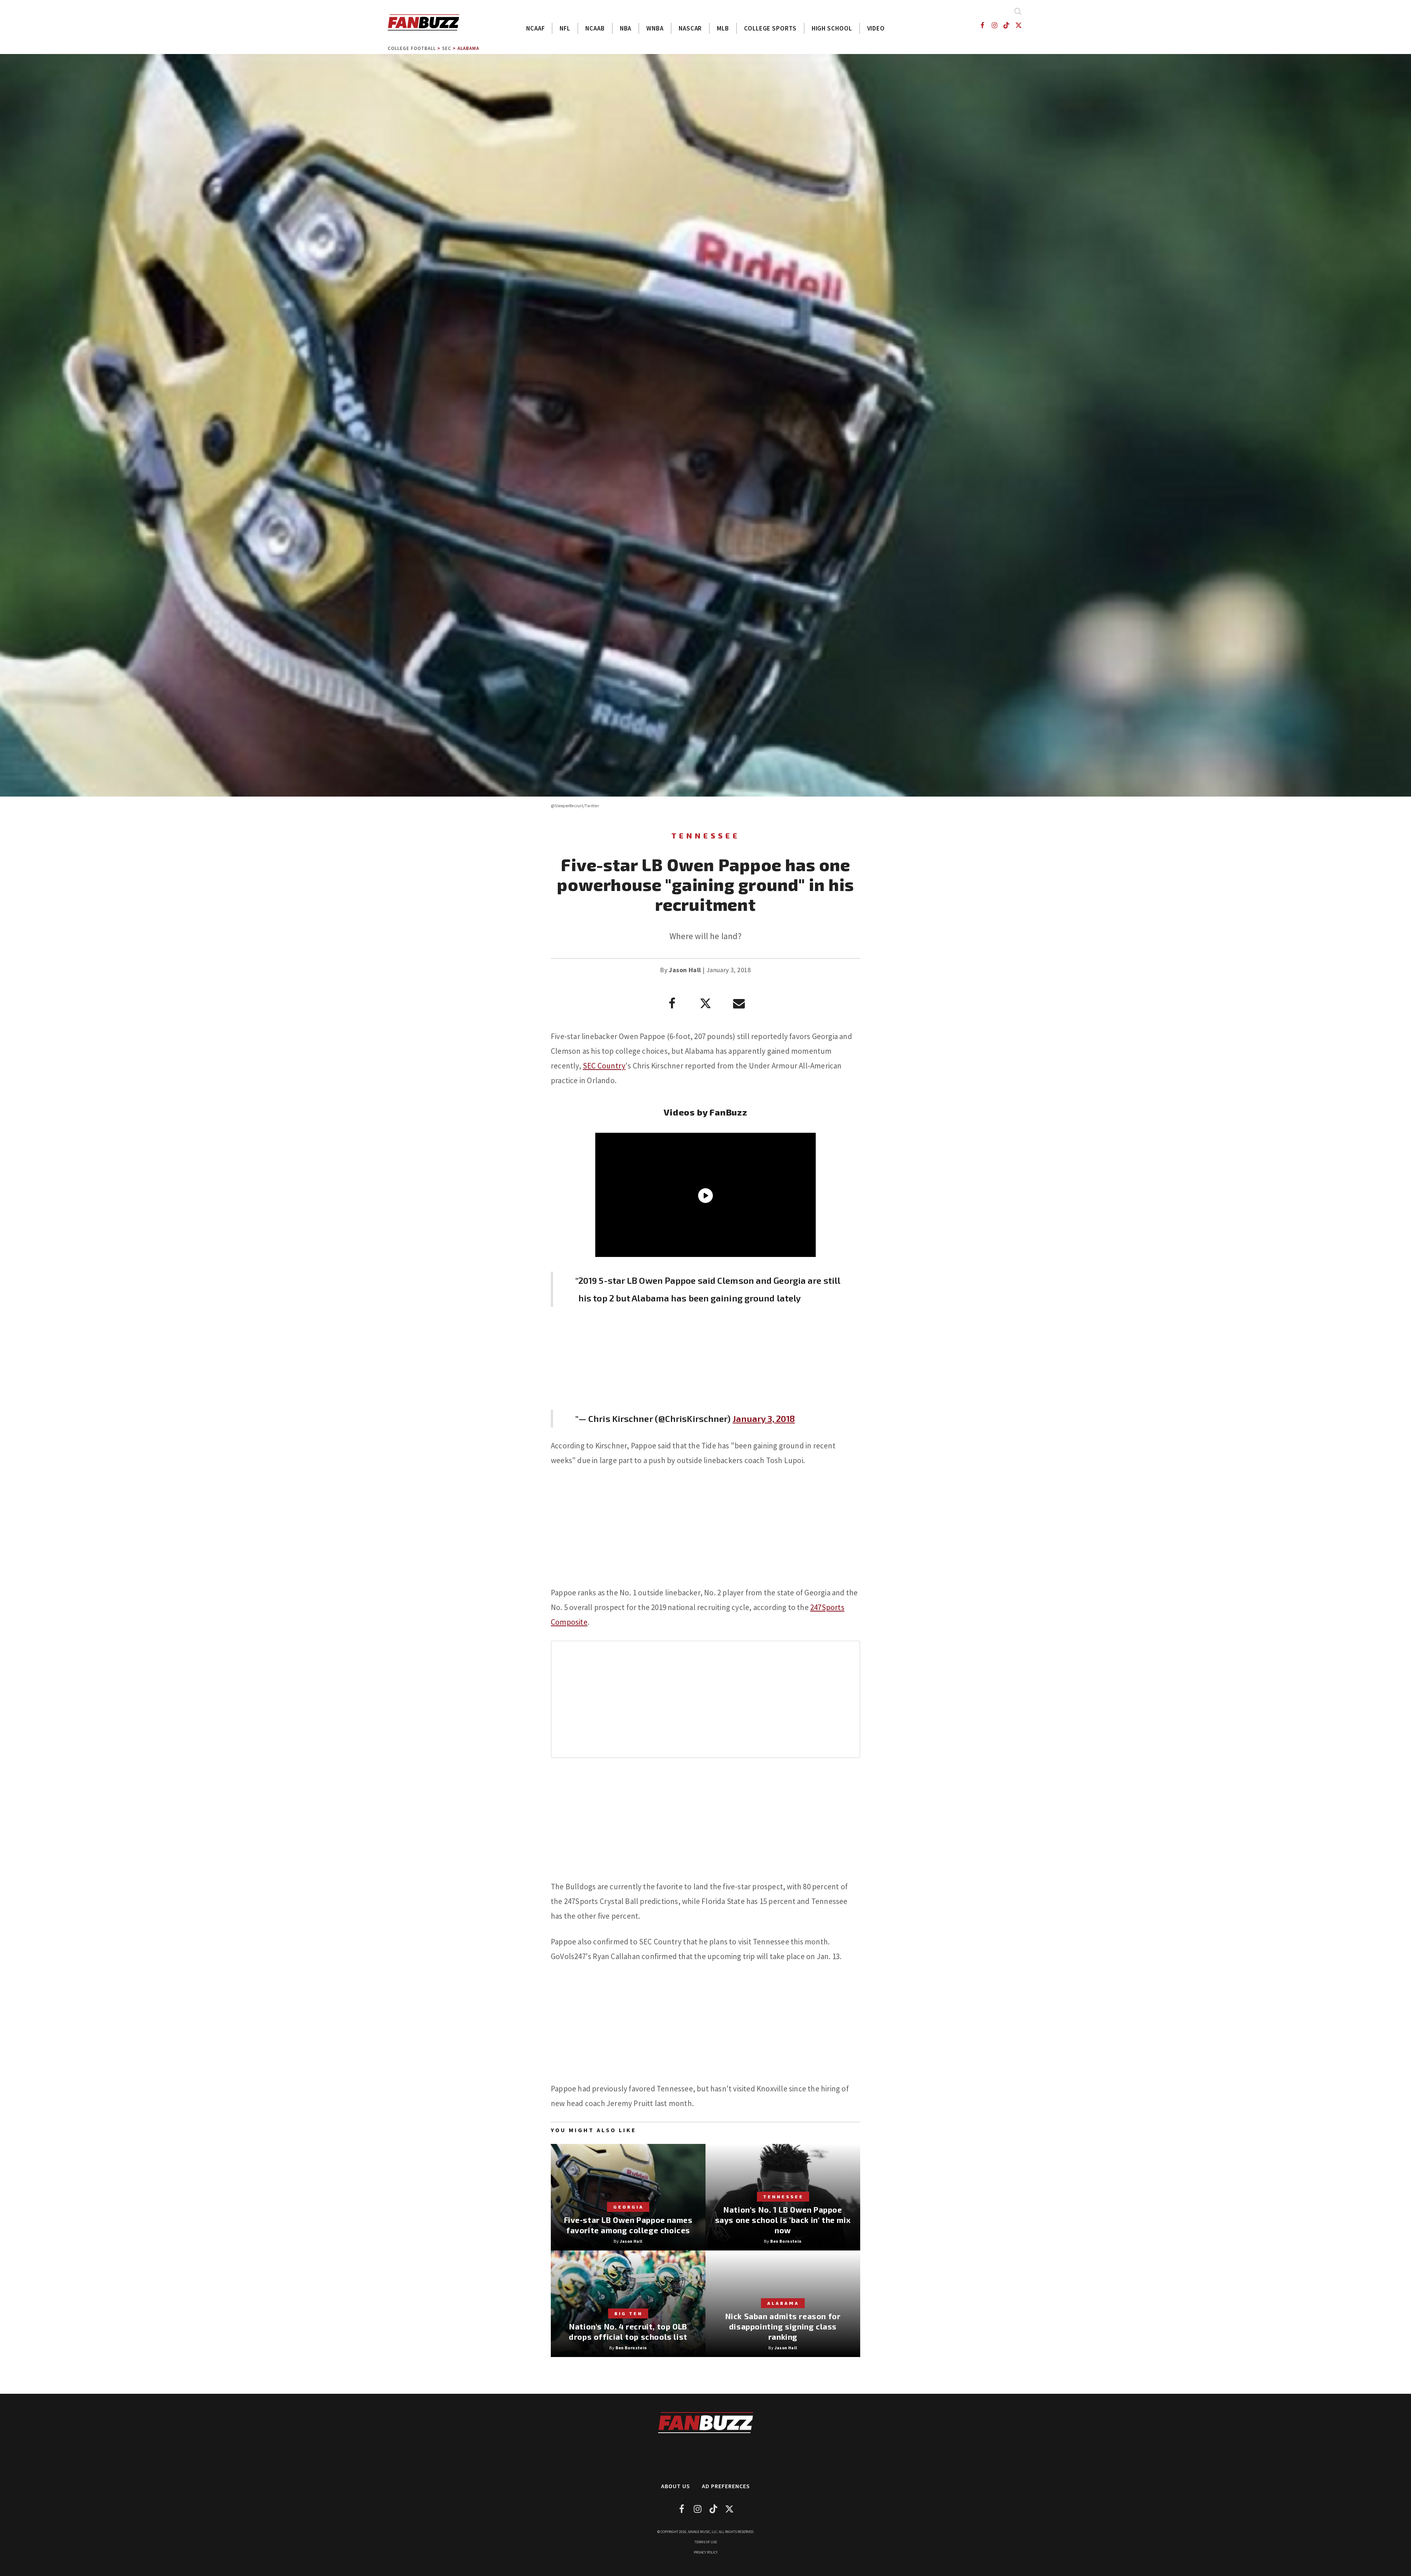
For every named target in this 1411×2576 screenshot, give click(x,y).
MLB (723, 28)
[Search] (1018, 11)
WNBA (655, 28)
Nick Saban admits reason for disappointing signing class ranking (783, 2326)
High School (832, 28)
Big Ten (629, 2313)
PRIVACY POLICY (706, 2552)
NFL (565, 28)
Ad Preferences (726, 2486)
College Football (412, 48)
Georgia (629, 2207)
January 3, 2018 (764, 1418)
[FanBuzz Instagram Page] (994, 25)
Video (876, 28)
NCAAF (536, 28)
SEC (447, 48)
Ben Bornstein (786, 2241)
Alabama (468, 48)
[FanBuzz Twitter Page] (1019, 25)
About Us (676, 2486)
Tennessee (706, 836)
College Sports (770, 28)
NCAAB (595, 28)
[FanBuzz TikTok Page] (1007, 25)
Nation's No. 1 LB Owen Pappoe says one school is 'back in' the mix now (783, 2220)
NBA (626, 28)
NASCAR (690, 28)
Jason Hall (685, 970)
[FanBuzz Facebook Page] (982, 25)
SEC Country (604, 1066)
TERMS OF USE (706, 2542)
